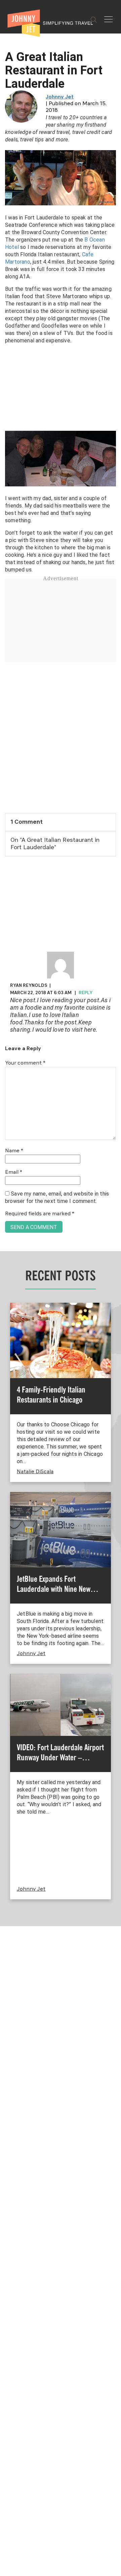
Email (14, 1172)
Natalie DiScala (35, 1472)
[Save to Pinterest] (8, 1296)
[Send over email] (8, 1311)
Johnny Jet (60, 97)
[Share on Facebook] (8, 1265)
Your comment (25, 1063)
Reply (86, 993)
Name (14, 1151)
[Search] (94, 20)
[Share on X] (8, 1280)
